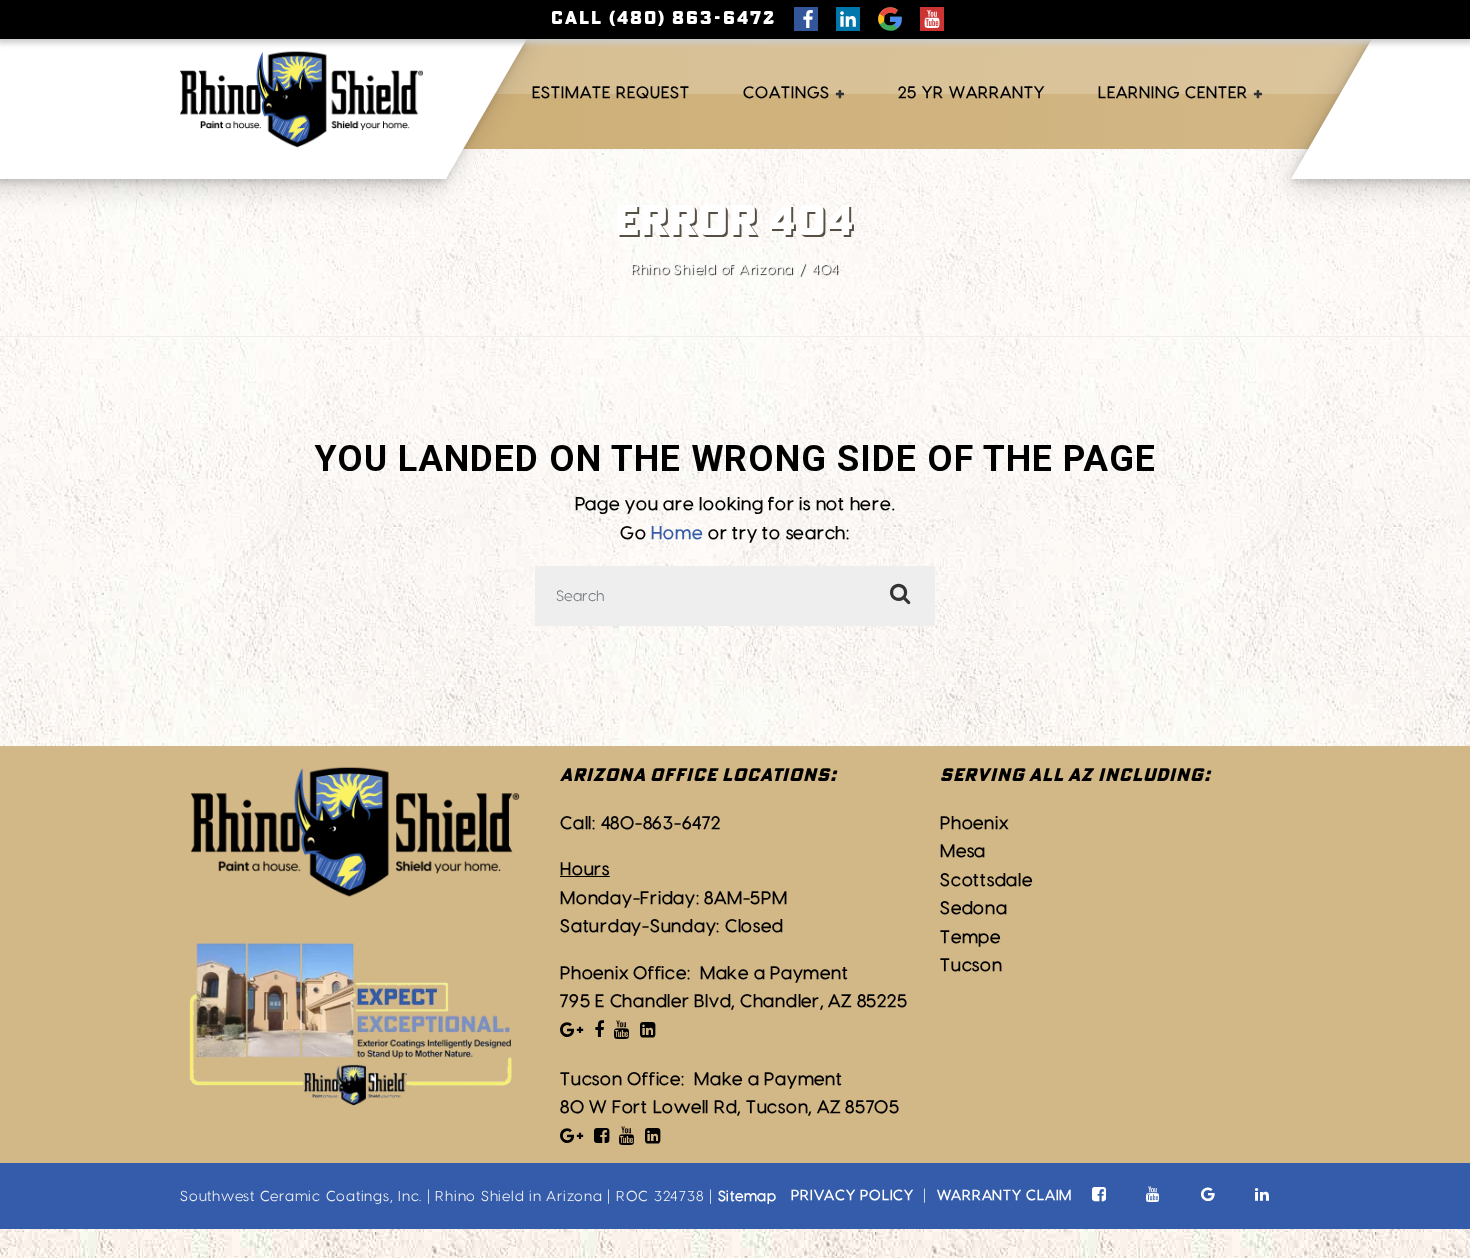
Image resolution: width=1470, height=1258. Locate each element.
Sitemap (747, 1196)
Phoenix (974, 823)
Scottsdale (986, 880)
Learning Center (1173, 93)
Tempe (970, 937)
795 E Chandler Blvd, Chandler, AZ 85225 (733, 1001)
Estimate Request (611, 93)
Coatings (786, 93)
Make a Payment (774, 973)
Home (677, 533)
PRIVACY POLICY (852, 1195)
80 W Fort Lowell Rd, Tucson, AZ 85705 (730, 1107)
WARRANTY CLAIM (1005, 1195)
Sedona (974, 908)
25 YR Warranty (971, 93)
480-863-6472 (661, 823)
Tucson (971, 965)
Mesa (963, 851)
